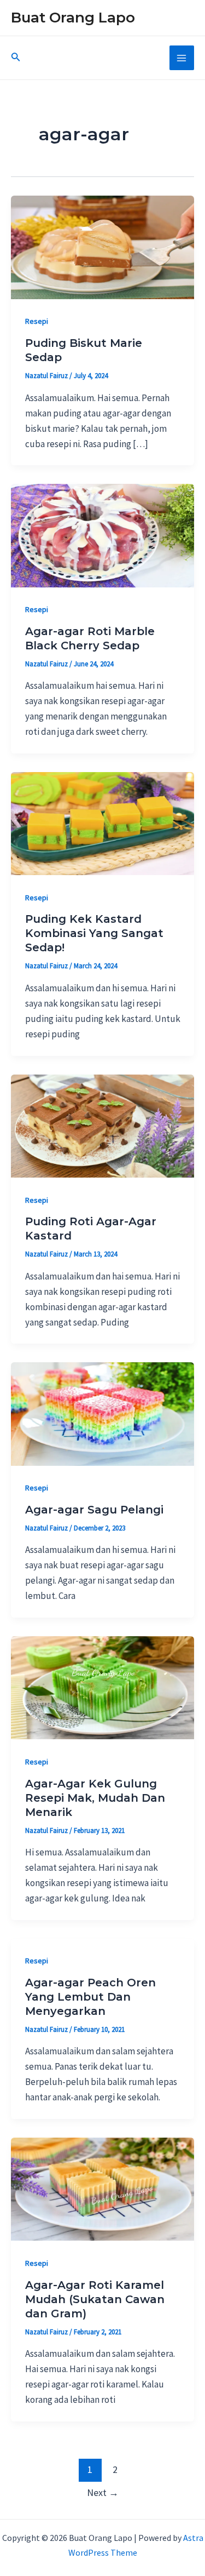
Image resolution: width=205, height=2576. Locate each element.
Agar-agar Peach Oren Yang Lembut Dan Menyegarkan (90, 1997)
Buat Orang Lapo (73, 18)
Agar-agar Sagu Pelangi (94, 1510)
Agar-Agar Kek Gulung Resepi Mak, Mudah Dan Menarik (95, 1798)
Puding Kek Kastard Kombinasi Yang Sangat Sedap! (94, 933)
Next (103, 2492)
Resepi (37, 321)
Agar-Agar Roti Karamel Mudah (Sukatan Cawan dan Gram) (95, 2299)
